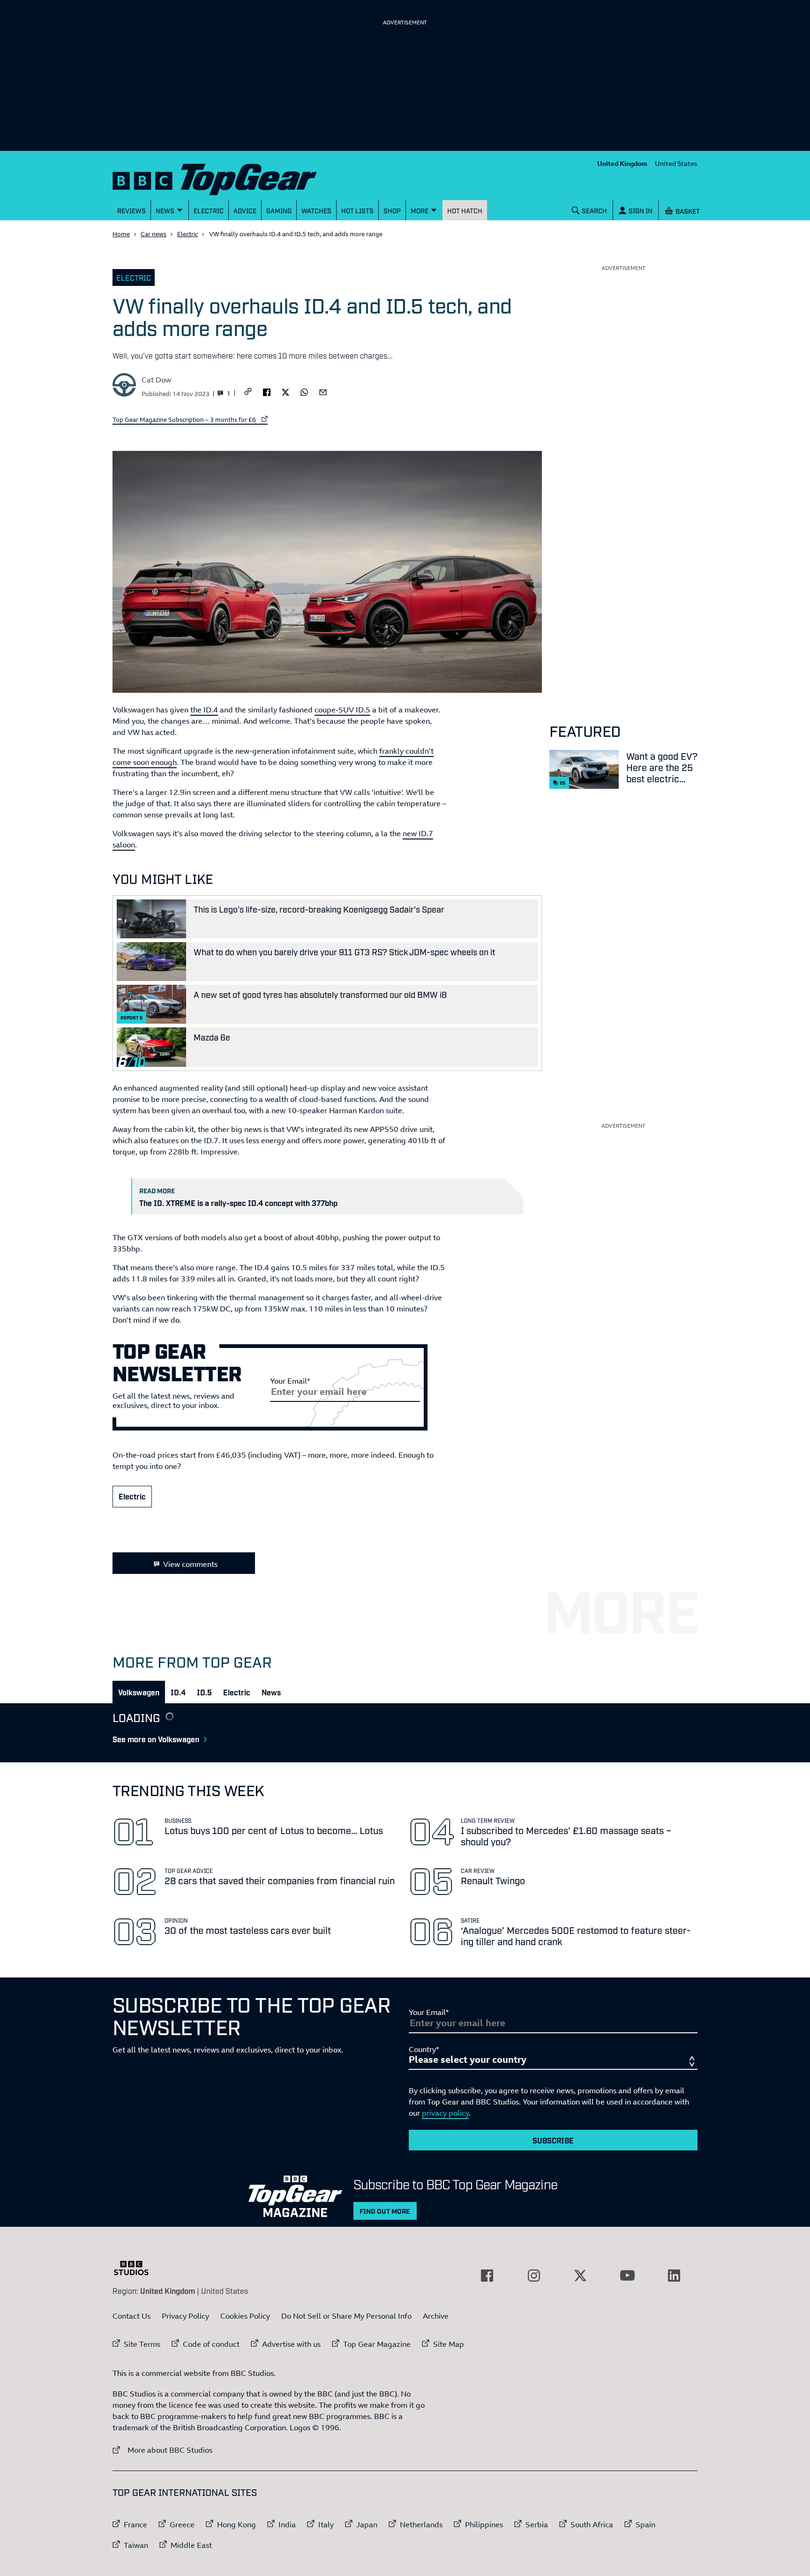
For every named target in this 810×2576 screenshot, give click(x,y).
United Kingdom (622, 163)
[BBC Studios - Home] (136, 2268)
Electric (187, 234)
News (271, 1692)
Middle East (191, 2545)
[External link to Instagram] (534, 2276)
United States (676, 163)
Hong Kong (236, 2524)
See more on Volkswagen (156, 1739)
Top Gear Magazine (377, 2344)
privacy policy (445, 2113)
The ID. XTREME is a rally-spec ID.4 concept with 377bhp (238, 1203)
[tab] (139, 1692)
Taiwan (136, 2545)
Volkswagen (139, 1692)
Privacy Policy (185, 2316)
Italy (326, 2524)
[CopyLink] (248, 392)
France (135, 2524)
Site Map (449, 2344)
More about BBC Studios (162, 2450)
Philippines (484, 2524)
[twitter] (285, 391)
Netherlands (421, 2524)
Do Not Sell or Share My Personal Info (346, 2316)
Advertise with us (291, 2344)
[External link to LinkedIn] (674, 2276)
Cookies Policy (245, 2316)
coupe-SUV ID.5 (342, 710)
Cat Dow (156, 380)
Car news (154, 234)
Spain (645, 2524)
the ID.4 (204, 710)
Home (121, 234)
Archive (436, 2316)
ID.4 (178, 1692)
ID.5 (204, 1692)
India (287, 2524)
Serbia (537, 2524)
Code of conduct (211, 2344)
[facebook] (267, 391)
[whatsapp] (304, 391)
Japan (367, 2524)
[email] (323, 391)
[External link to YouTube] (627, 2276)
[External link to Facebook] (487, 2276)
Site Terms (142, 2344)
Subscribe (553, 2140)
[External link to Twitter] (580, 2276)
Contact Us (131, 2316)
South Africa (592, 2524)
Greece (182, 2524)
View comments (190, 1564)
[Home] (226, 177)
